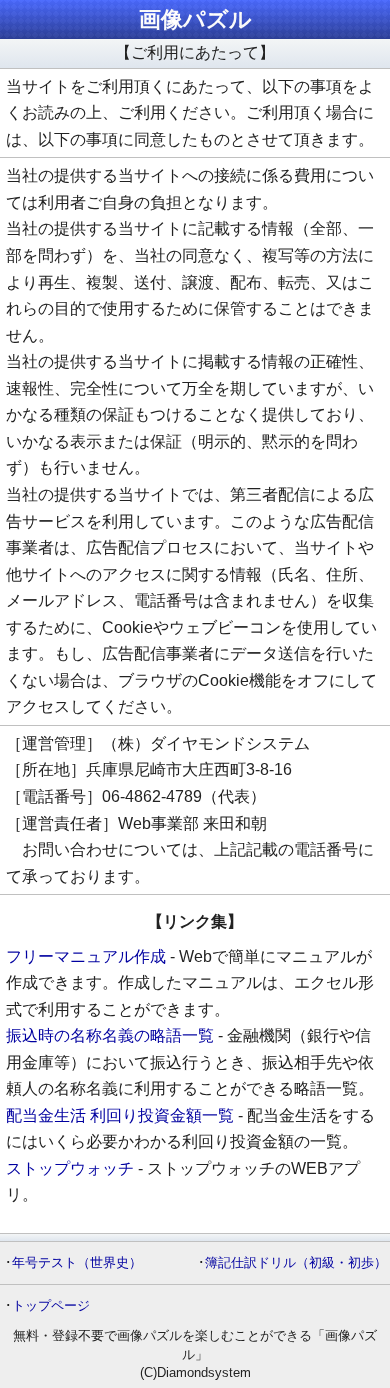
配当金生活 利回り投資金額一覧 (120, 1115)
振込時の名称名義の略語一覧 (110, 1035)
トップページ (51, 1305)
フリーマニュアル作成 (86, 956)
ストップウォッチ (70, 1168)
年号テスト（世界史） (77, 1262)
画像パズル (195, 19)
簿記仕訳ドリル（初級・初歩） (296, 1262)
